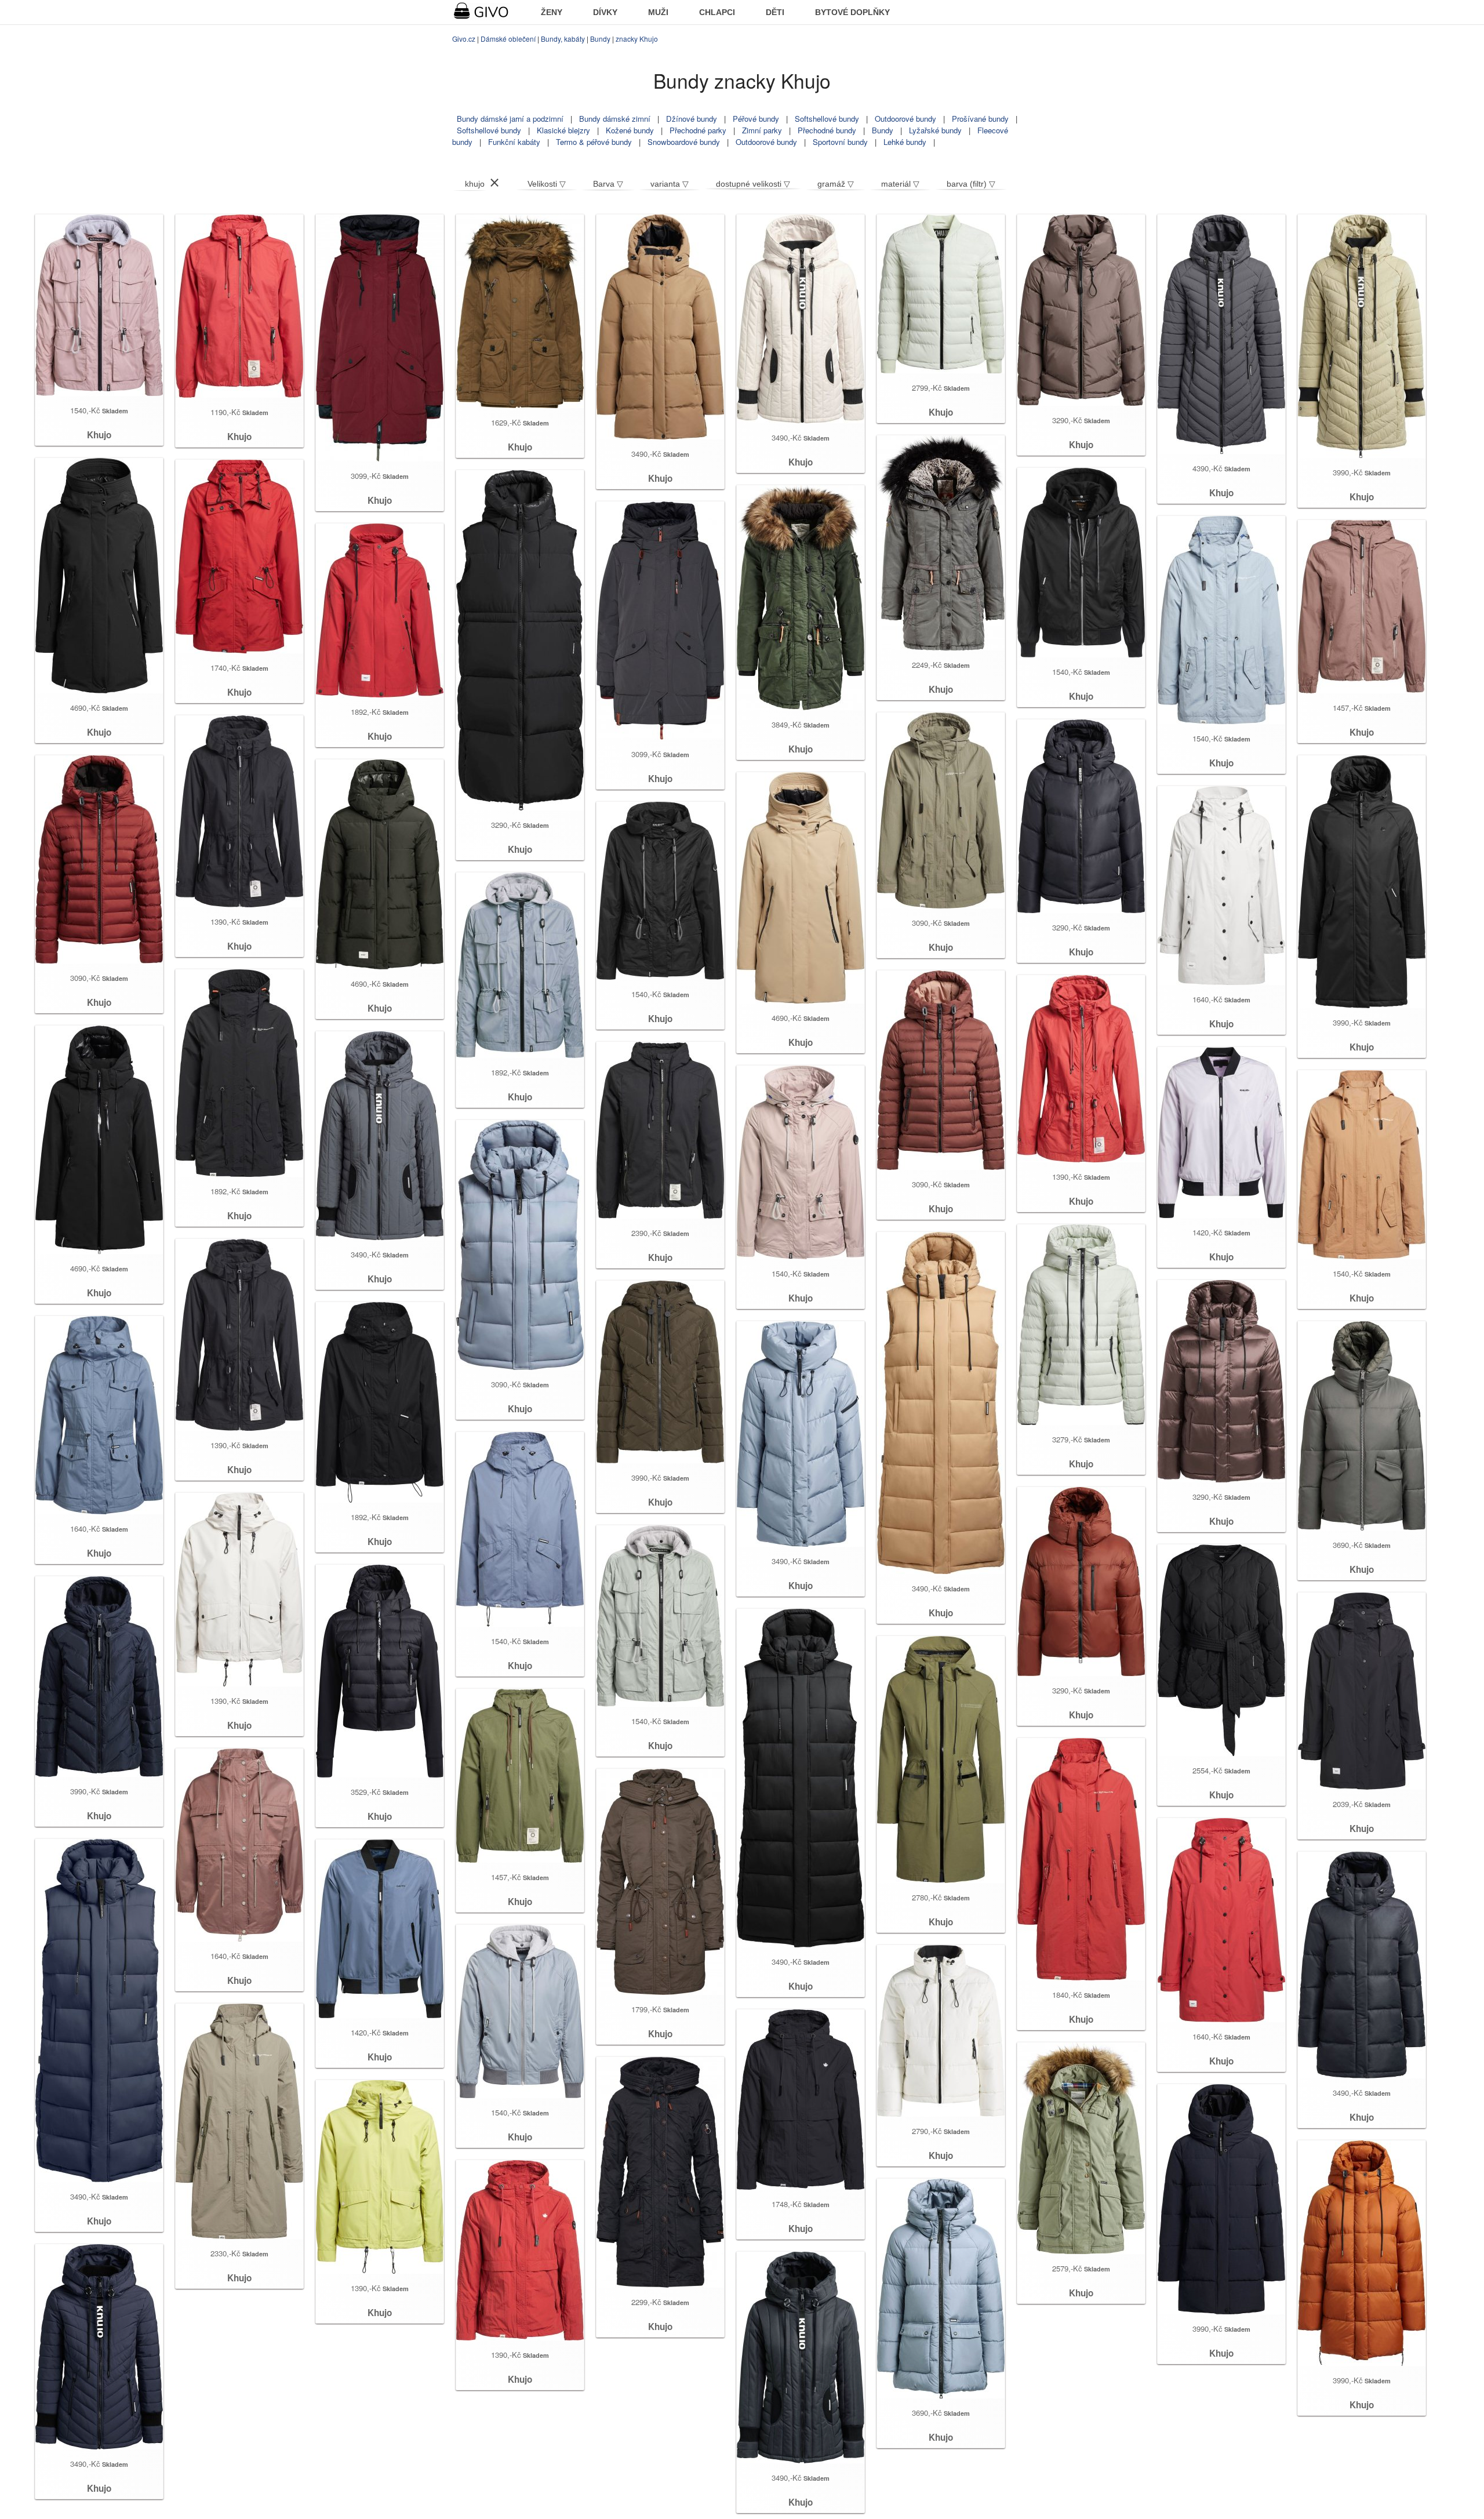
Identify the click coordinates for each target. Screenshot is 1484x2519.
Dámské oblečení (508, 39)
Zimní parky (762, 130)
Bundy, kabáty (563, 39)
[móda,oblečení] (488, 11)
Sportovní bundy (840, 142)
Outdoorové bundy (905, 119)
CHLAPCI (717, 12)
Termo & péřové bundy (594, 142)
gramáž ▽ (836, 184)
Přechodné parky (698, 130)
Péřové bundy (756, 119)
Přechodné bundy (827, 130)
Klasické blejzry (563, 130)
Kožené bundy (630, 130)
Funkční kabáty (514, 142)
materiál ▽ (900, 184)
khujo (475, 184)
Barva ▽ (608, 184)
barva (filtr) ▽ (971, 184)
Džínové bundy (692, 119)
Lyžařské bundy (935, 130)
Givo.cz (464, 39)
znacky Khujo (637, 39)
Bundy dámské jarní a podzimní (510, 119)
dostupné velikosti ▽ (753, 184)
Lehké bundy (905, 142)
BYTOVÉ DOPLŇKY (852, 12)
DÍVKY (605, 12)
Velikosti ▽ (547, 184)
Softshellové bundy (827, 119)
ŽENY (552, 12)
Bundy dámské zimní (615, 119)
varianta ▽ (670, 184)
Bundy (600, 39)
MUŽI (658, 12)
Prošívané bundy (980, 119)
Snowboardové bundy (684, 142)
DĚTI (775, 12)
